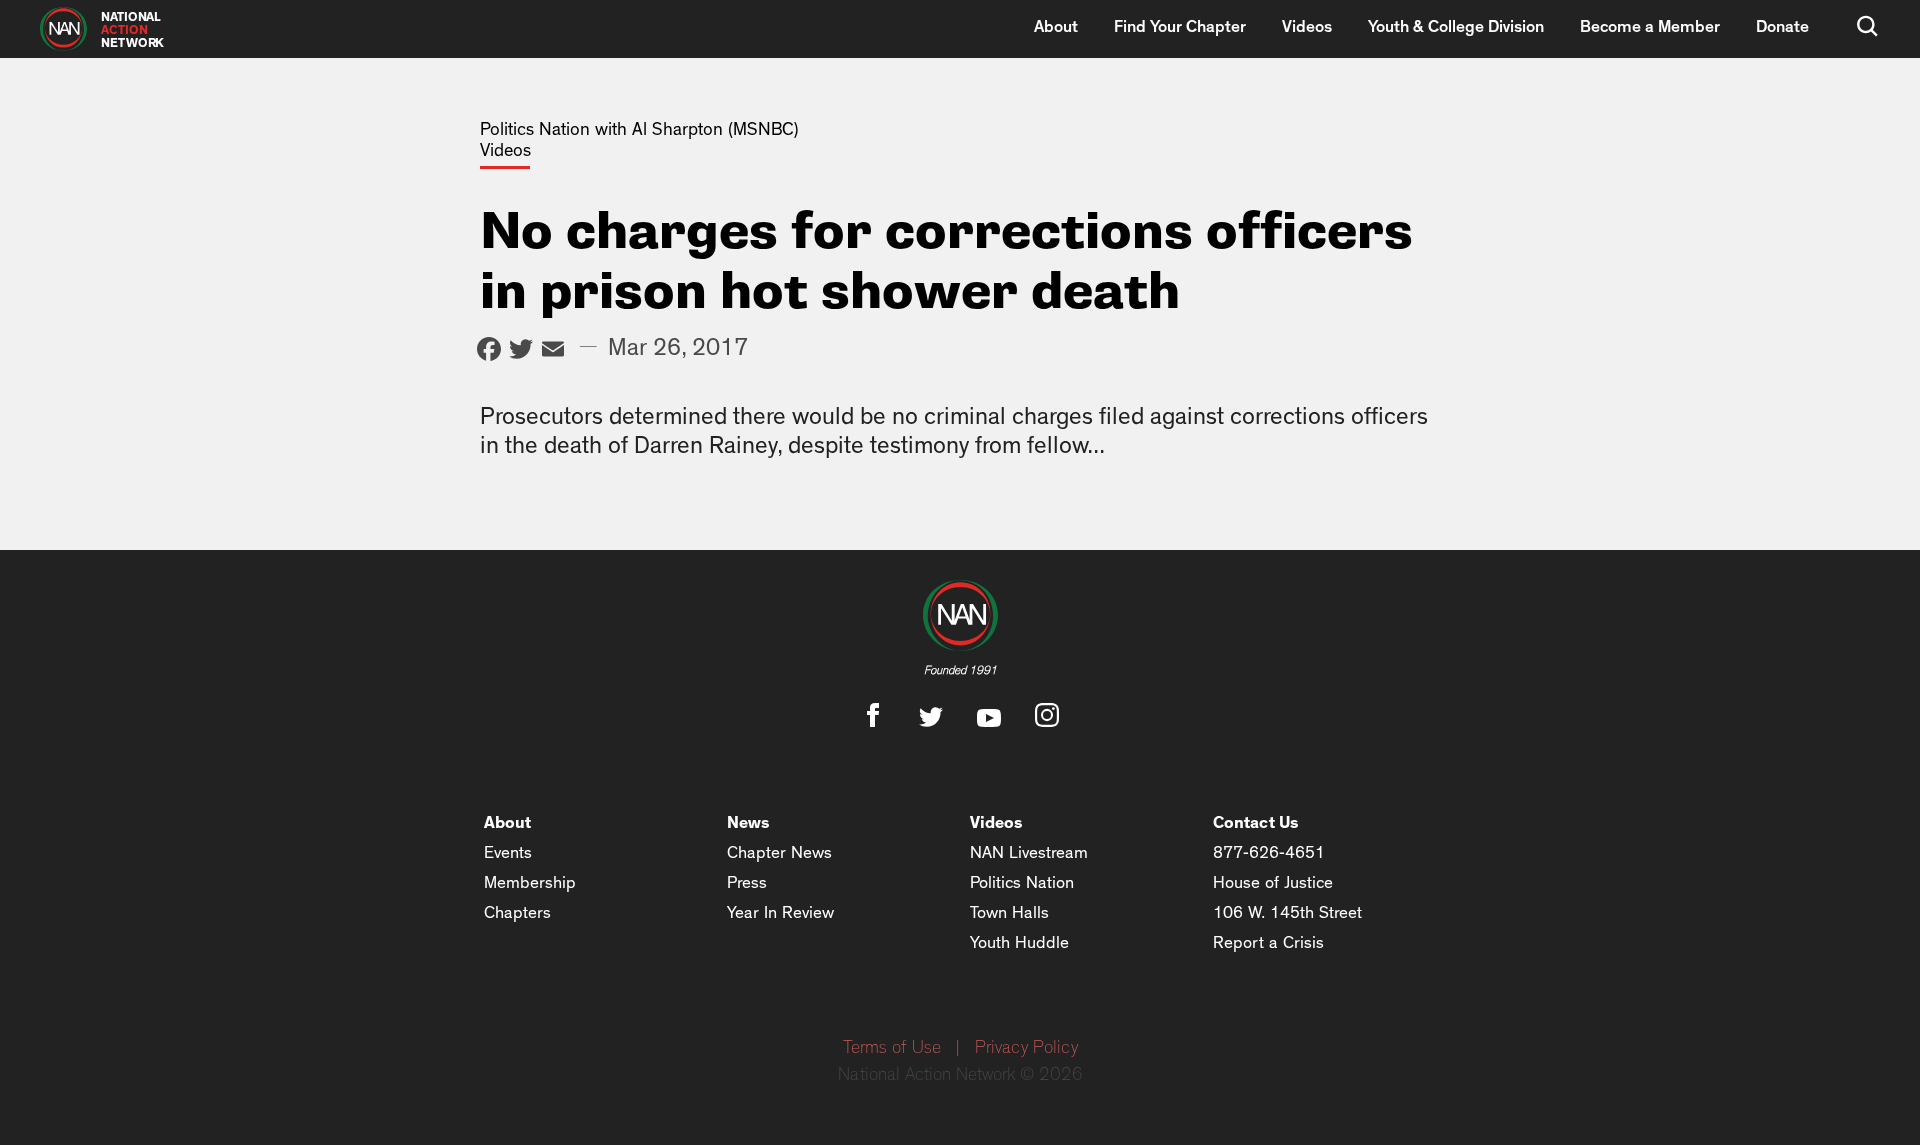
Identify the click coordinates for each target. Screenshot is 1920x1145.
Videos (1307, 26)
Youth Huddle (1019, 942)
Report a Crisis (1268, 942)
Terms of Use (892, 1048)
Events (508, 852)
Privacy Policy (1026, 1048)
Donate (1782, 26)
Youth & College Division (1456, 26)
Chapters (517, 912)
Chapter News (779, 852)
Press (747, 882)
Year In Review (780, 912)
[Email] (553, 351)
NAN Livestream (1029, 852)
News (748, 822)
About (1056, 26)
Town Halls (1009, 912)
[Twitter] (521, 351)
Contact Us (1256, 822)
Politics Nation (1022, 882)
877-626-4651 (1269, 852)
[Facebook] (489, 351)
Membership (530, 882)
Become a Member (1650, 26)
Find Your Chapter (1180, 26)
